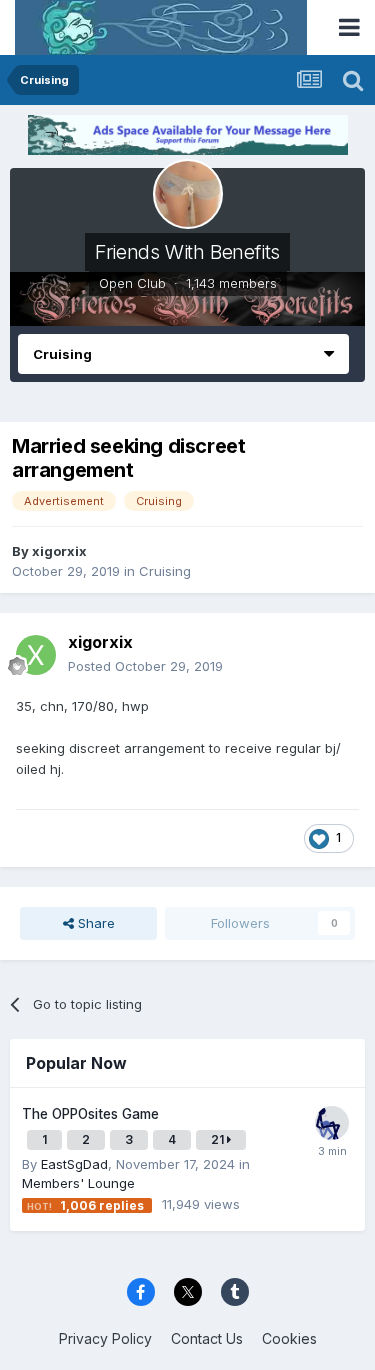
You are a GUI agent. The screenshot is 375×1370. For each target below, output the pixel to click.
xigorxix (59, 551)
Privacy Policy (105, 1338)
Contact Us (207, 1338)
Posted (145, 666)
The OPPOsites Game (90, 1114)
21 (219, 1139)
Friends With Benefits (187, 252)
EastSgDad (74, 1164)
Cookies (289, 1338)
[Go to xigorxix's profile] (36, 655)
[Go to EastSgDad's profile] (332, 1123)
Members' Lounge (78, 1183)
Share (94, 923)
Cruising (165, 571)
